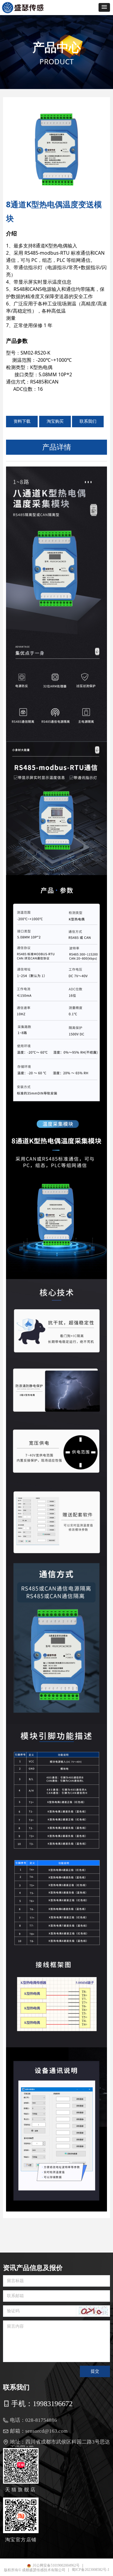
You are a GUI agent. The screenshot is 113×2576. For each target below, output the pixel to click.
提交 (95, 2371)
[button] (104, 7)
